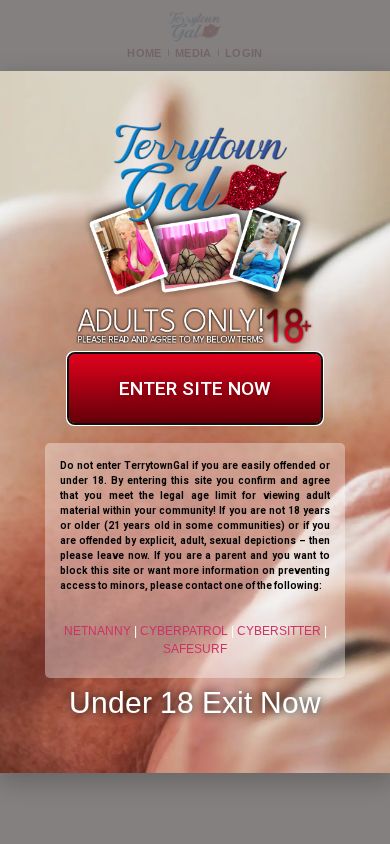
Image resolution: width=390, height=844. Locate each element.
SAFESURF (195, 649)
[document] (195, 422)
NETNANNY (97, 631)
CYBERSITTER (279, 631)
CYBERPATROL (184, 631)
